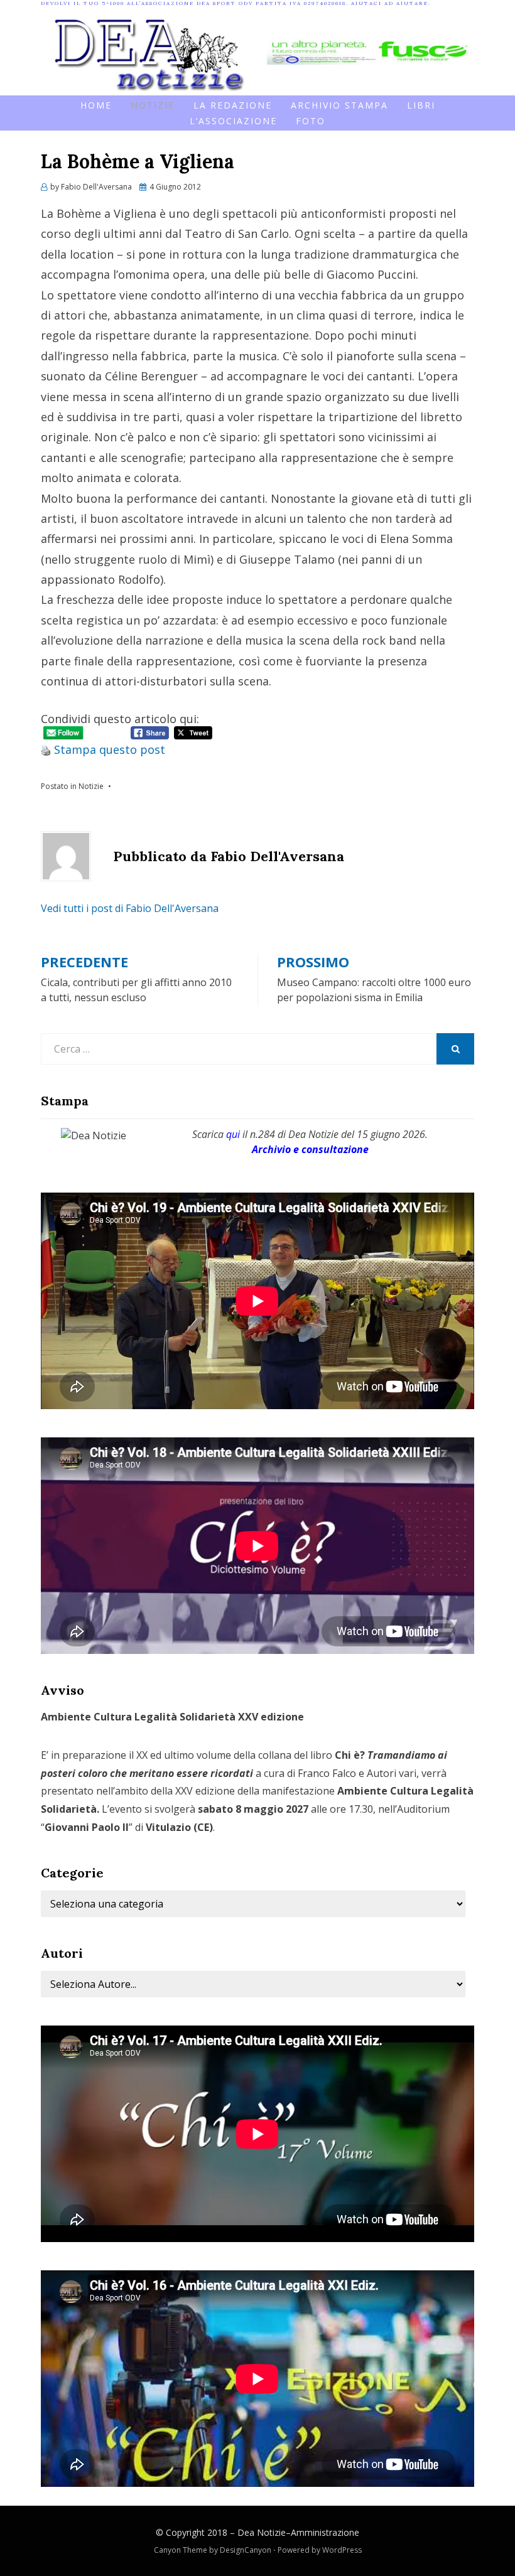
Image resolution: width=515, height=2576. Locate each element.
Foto (311, 121)
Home (96, 105)
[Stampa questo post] (46, 749)
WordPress (342, 2550)
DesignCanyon (246, 2550)
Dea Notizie (262, 2532)
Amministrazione (325, 2532)
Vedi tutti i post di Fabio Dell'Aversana (130, 908)
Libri (421, 105)
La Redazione (233, 105)
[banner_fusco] (371, 50)
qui (233, 1134)
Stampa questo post (110, 749)
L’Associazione (233, 121)
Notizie (153, 105)
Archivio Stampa (339, 105)
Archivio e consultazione (310, 1149)
